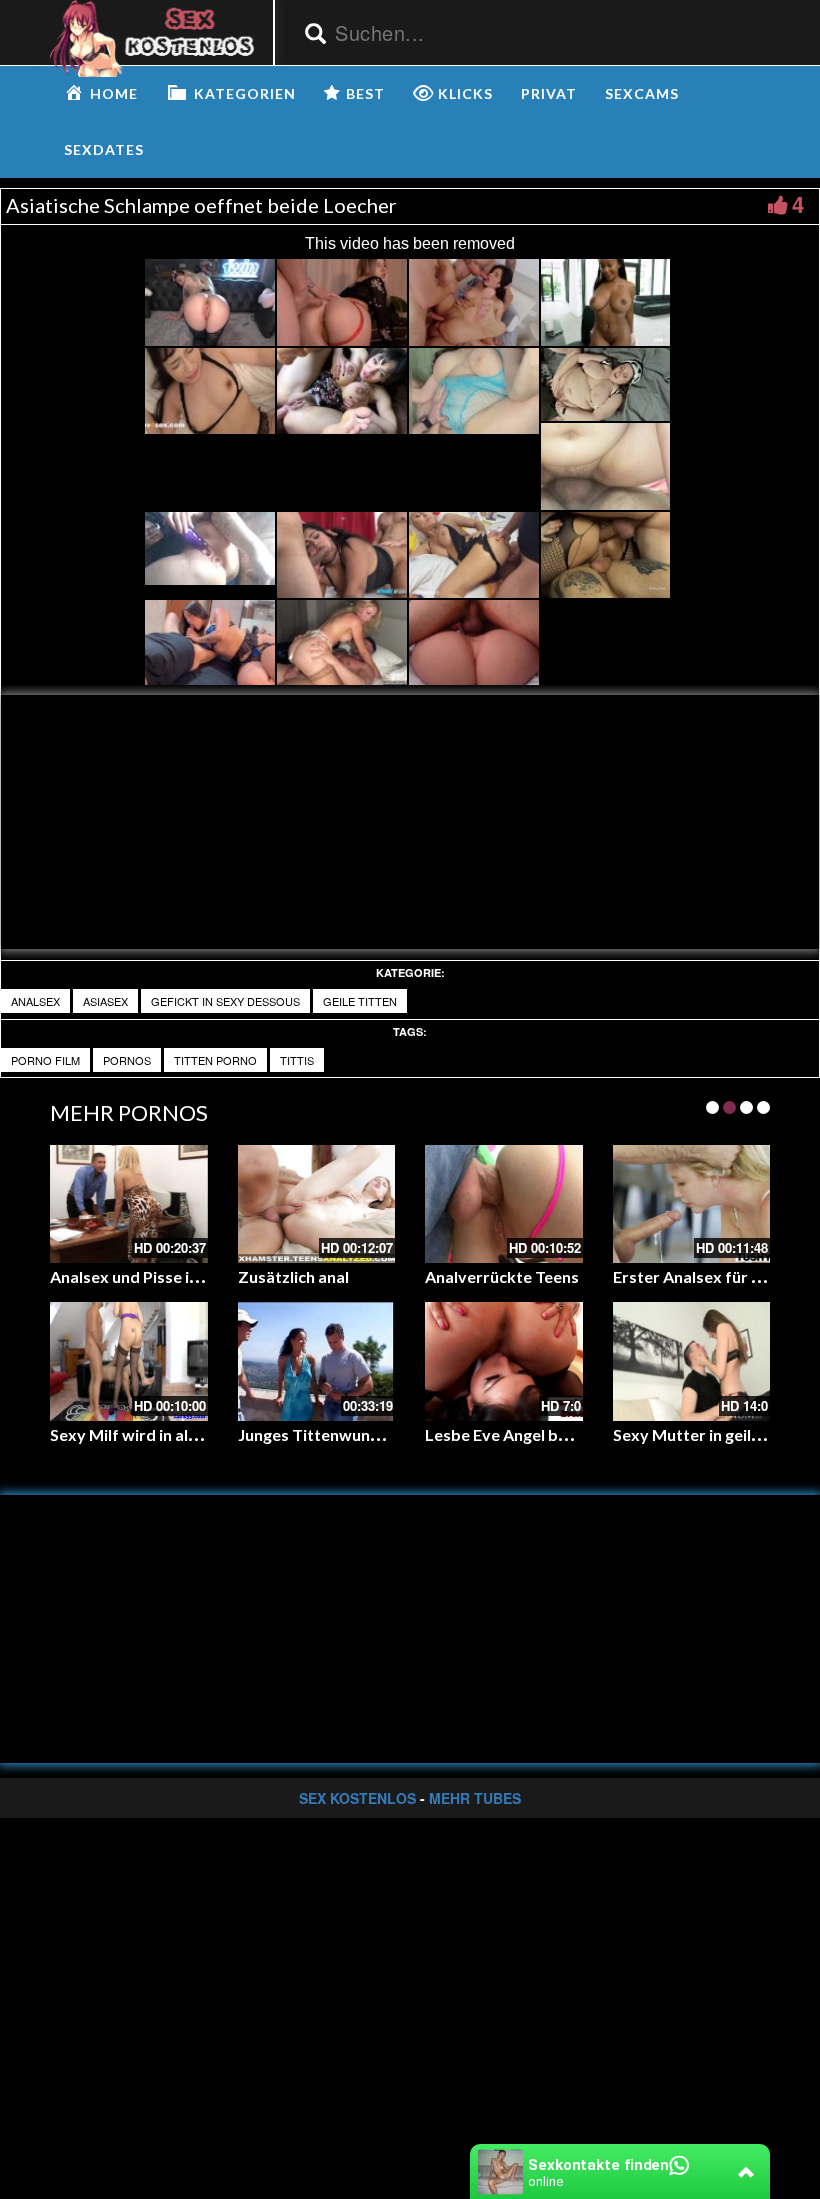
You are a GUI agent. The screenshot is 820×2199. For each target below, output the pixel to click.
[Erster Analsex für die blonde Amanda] (692, 1204)
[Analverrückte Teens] (504, 1204)
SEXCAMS (642, 93)
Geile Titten (360, 1001)
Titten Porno (215, 1060)
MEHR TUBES (475, 1798)
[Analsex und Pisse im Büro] (129, 1204)
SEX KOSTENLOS (357, 1798)
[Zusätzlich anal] (317, 1204)
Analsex (35, 1001)
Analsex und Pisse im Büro (146, 1276)
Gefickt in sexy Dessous (225, 1001)
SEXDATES (104, 149)
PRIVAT (549, 93)
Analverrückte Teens (502, 1276)
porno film (45, 1060)
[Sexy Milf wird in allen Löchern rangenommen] (129, 1361)
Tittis (297, 1060)
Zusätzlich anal (293, 1276)
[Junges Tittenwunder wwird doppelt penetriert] (317, 1361)
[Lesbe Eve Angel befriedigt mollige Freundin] (504, 1361)
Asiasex (105, 1001)
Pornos (127, 1060)
